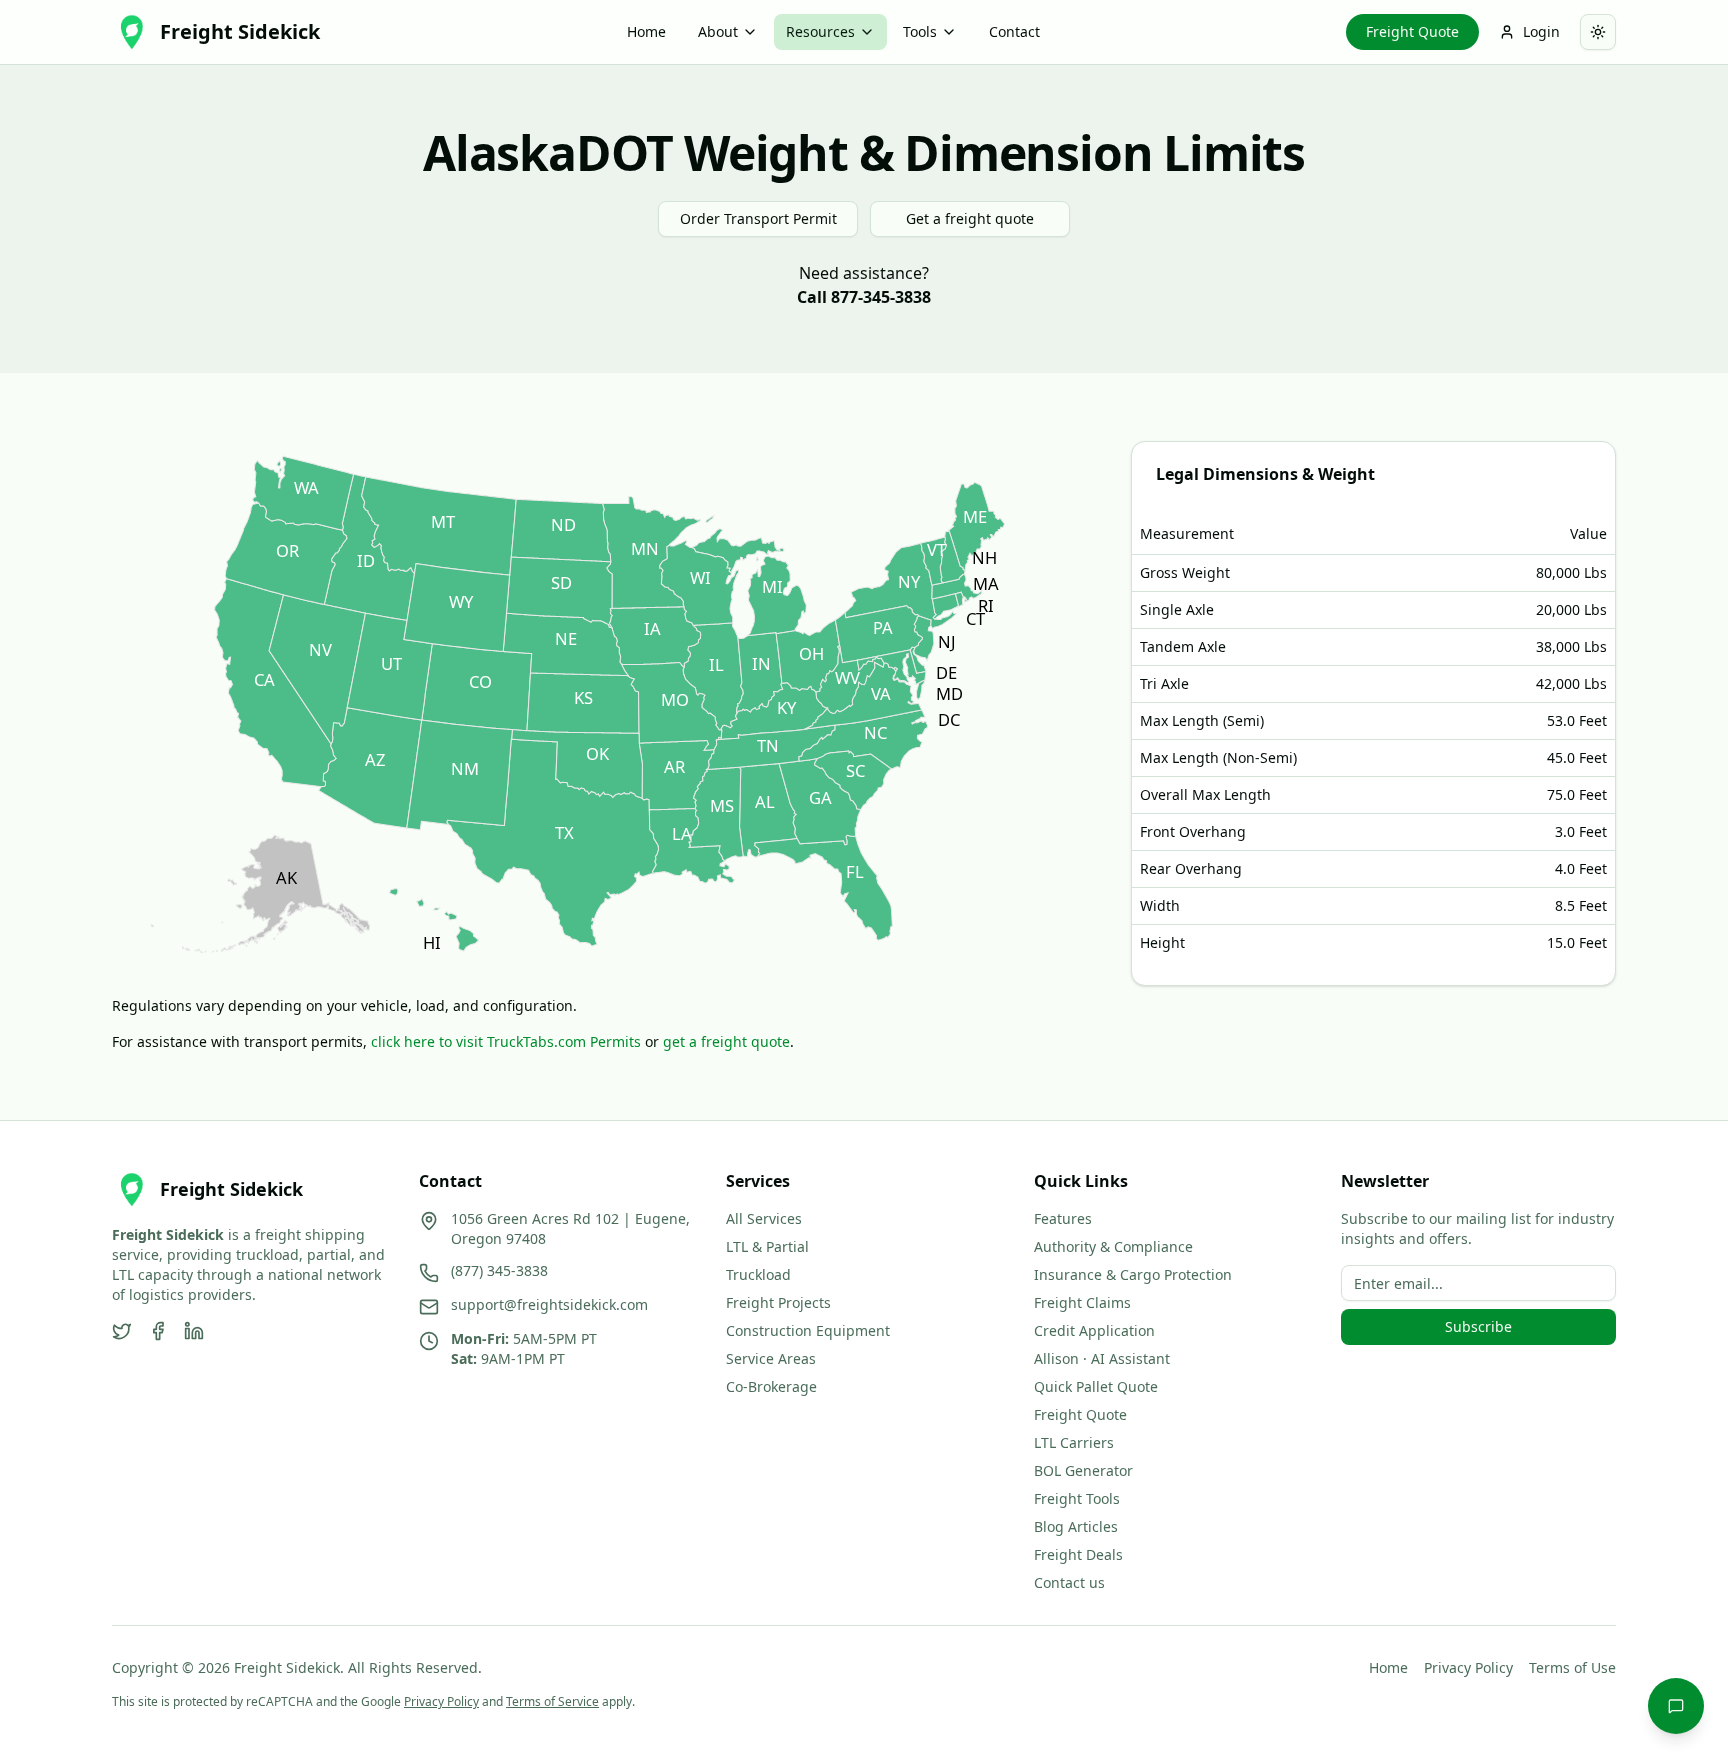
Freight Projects (778, 1302)
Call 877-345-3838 (864, 297)
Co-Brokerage (771, 1386)
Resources (820, 31)
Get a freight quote (970, 218)
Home (646, 31)
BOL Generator (1083, 1470)
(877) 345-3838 (499, 1270)
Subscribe (1478, 1326)
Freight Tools (1077, 1498)
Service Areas (771, 1358)
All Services (764, 1218)
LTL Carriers (1074, 1442)
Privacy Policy (1468, 1667)
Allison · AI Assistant (1102, 1358)
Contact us (1069, 1582)
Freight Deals (1078, 1554)
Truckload (758, 1274)
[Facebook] (158, 1331)
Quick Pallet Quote (1096, 1386)
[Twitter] (122, 1331)
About (718, 31)
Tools (920, 31)
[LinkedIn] (194, 1331)
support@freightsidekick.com (549, 1304)
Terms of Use (1572, 1667)
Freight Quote (1412, 31)
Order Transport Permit (758, 218)
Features (1063, 1218)
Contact (1014, 31)
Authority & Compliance (1113, 1246)
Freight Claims (1082, 1302)
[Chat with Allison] (1676, 1706)
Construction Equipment (808, 1330)
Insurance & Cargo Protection (1133, 1274)
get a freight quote (726, 1041)
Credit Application (1094, 1330)
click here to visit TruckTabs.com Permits (506, 1041)
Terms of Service (552, 1701)
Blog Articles (1076, 1526)
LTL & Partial (767, 1246)
